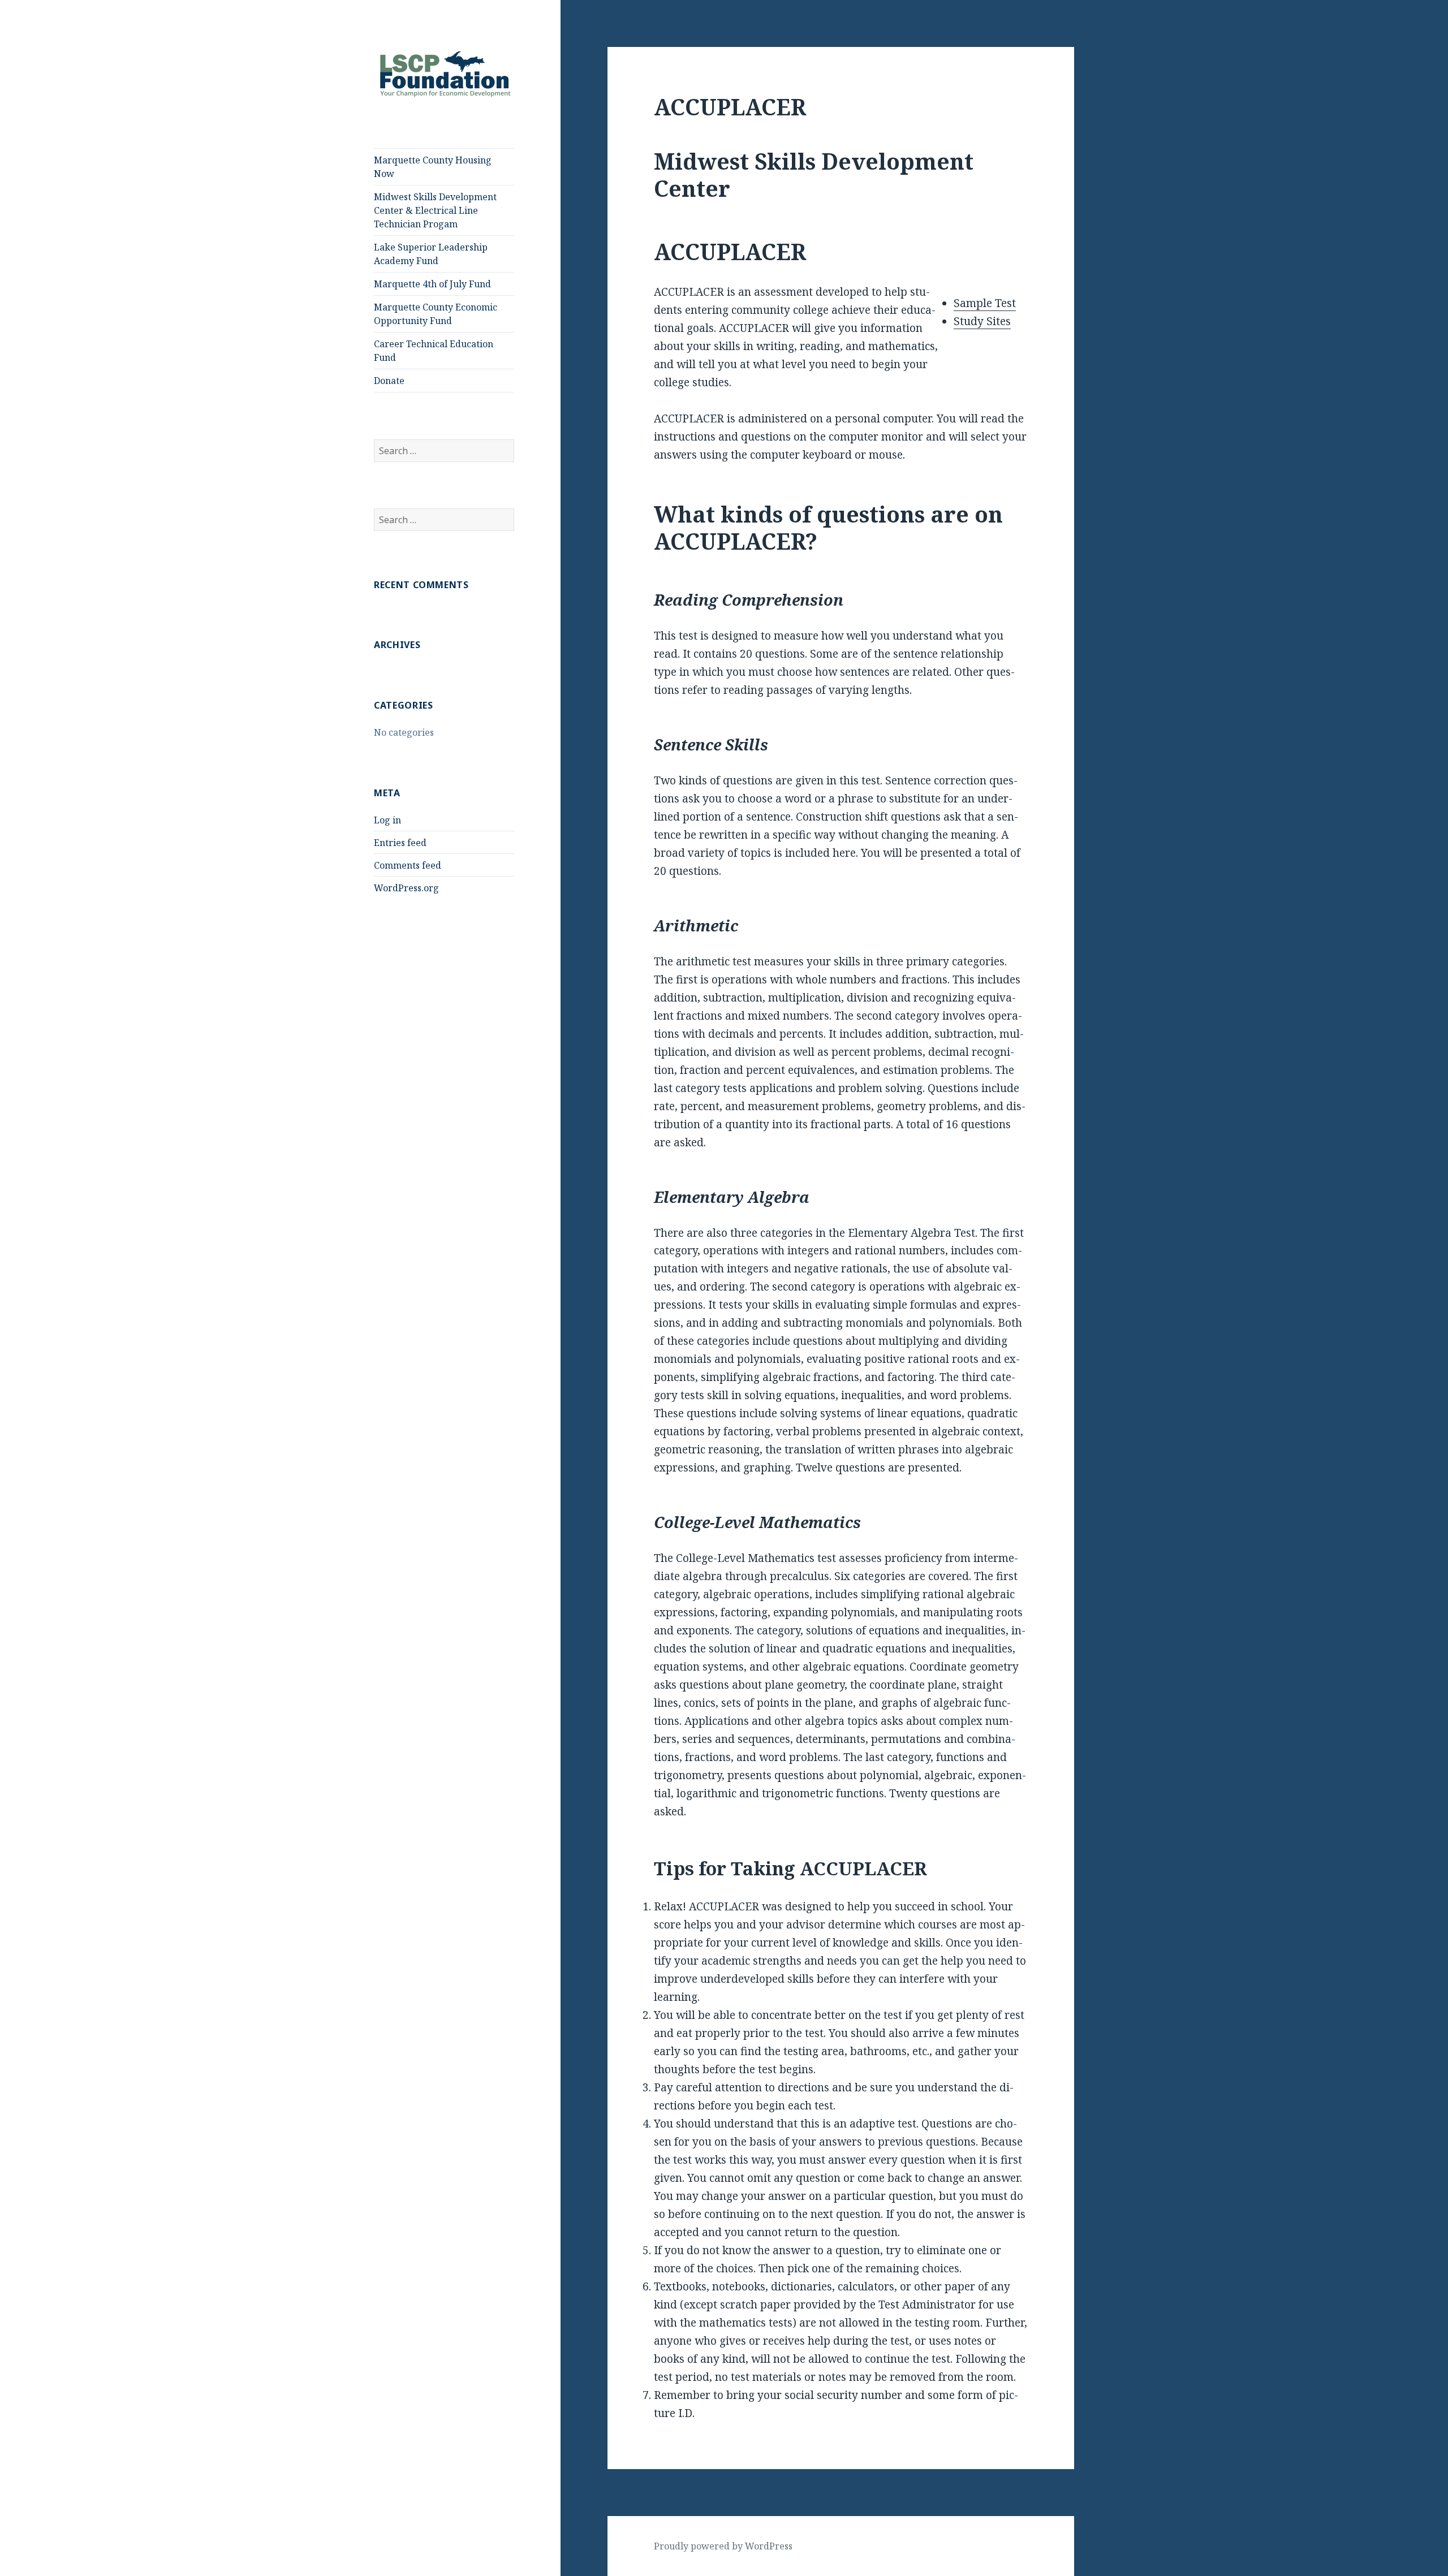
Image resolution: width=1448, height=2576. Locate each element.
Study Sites (982, 321)
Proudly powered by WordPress (723, 2546)
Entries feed (400, 843)
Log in (387, 820)
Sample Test (985, 303)
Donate (389, 381)
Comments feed (408, 865)
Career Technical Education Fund (434, 351)
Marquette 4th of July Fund (432, 284)
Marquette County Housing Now (433, 167)
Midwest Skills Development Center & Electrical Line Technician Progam (435, 210)
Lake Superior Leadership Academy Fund (431, 254)
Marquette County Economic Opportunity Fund (436, 314)
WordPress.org (406, 888)
